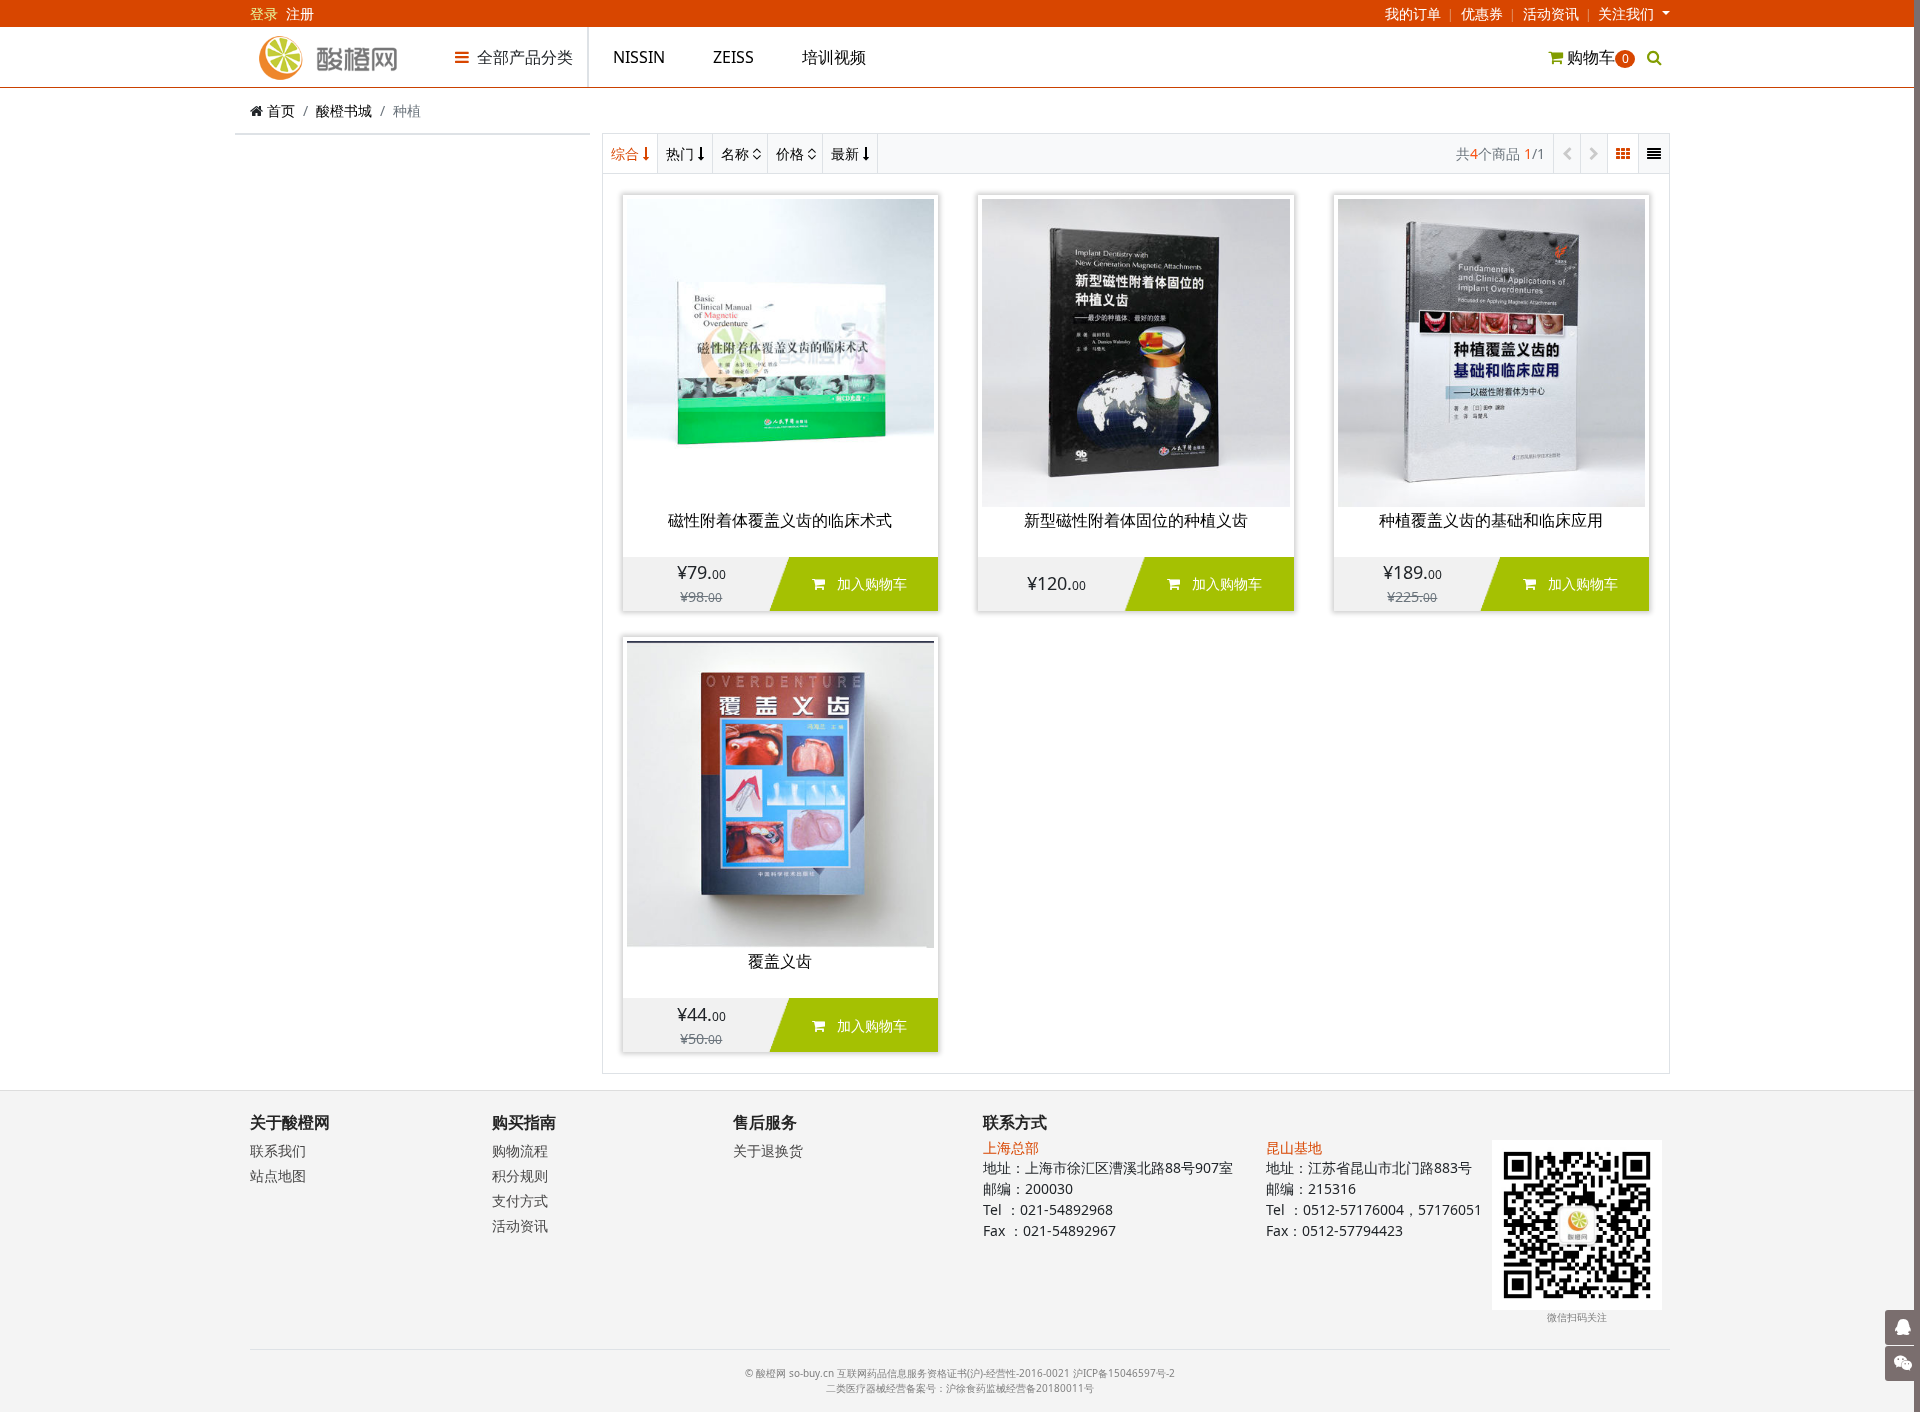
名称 (737, 153)
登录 (264, 13)
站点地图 (278, 1175)
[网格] (1623, 153)
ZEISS (733, 57)
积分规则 (520, 1175)
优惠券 (1482, 13)
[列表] (1654, 153)
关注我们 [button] (1628, 13)
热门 (682, 153)
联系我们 (278, 1150)
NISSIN (639, 57)
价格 (792, 153)
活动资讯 (1551, 13)
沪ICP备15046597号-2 (1124, 1373)
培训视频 (834, 57)
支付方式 (520, 1200)
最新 (847, 153)
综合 (627, 153)
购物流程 (520, 1150)
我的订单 (1413, 13)
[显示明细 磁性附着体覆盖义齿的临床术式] (781, 351)
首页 (281, 110)
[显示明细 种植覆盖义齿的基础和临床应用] (1492, 351)
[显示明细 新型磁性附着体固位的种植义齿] (1136, 351)
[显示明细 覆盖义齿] (781, 792)
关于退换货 (768, 1150)
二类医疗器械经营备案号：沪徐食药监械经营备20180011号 (960, 1388)
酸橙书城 (344, 110)
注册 (300, 13)
